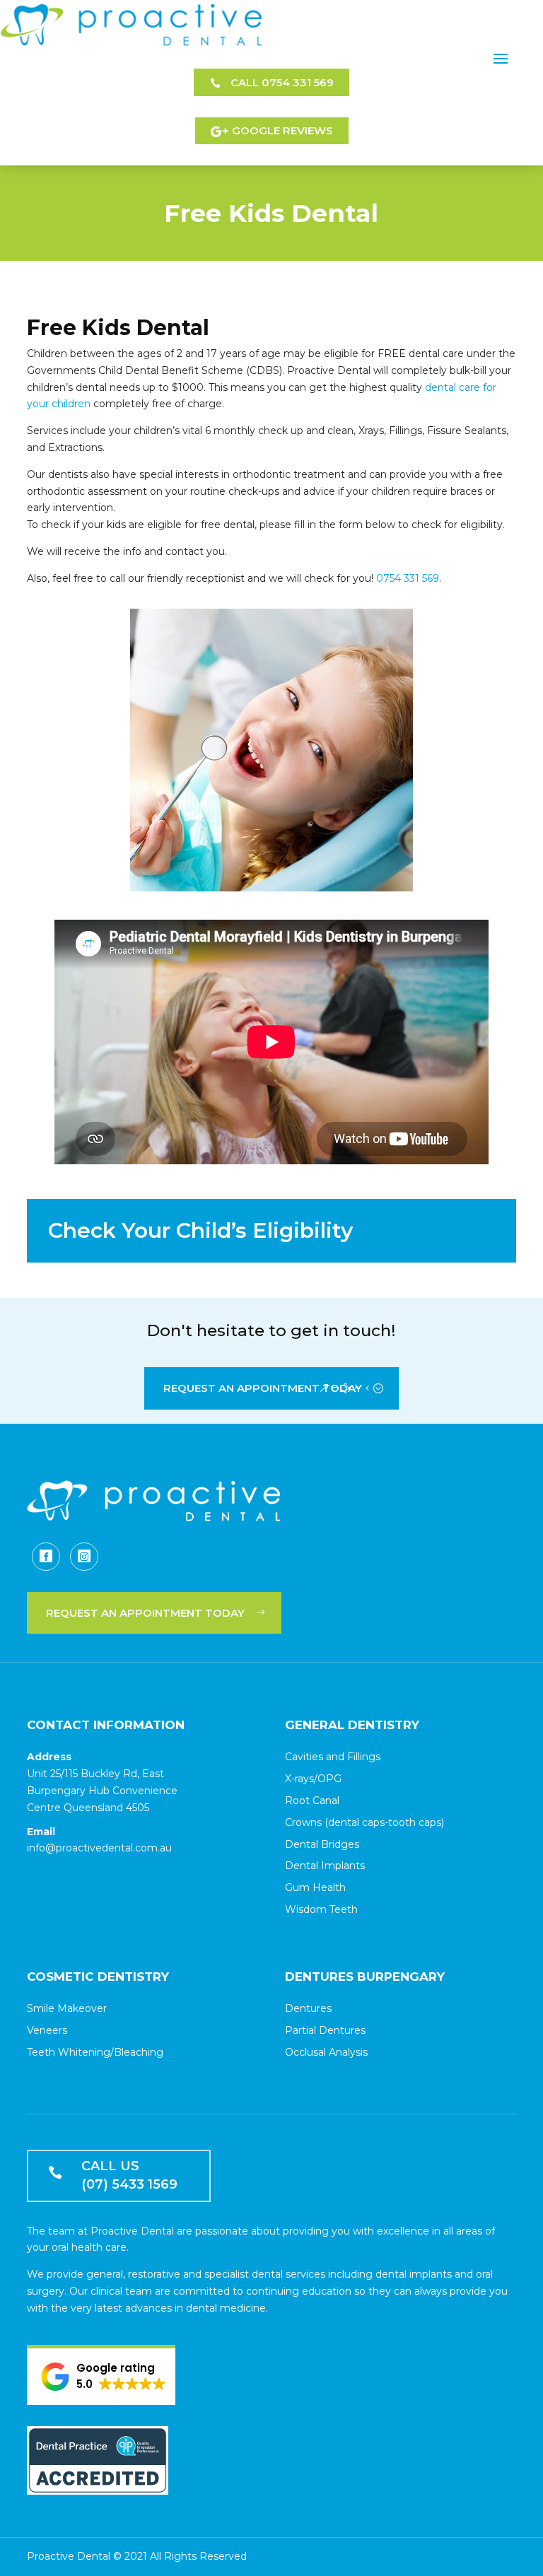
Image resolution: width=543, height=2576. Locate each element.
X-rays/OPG (313, 1779)
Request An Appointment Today (263, 1388)
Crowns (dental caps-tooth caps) (364, 1822)
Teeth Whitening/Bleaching (95, 2052)
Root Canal (312, 1801)
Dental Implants (325, 1866)
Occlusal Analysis (326, 2052)
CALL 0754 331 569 (282, 82)
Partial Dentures (325, 2030)
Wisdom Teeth (321, 1909)
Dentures (308, 2008)
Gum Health (315, 1887)
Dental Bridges (322, 1844)
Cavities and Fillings (333, 1757)
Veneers (47, 2030)
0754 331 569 (408, 578)
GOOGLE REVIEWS (282, 130)
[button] (104, 2377)
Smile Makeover (67, 2008)
